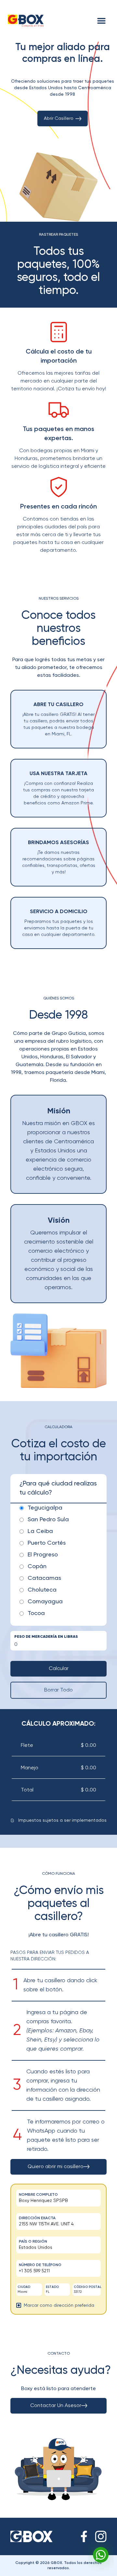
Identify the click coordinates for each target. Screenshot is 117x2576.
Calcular (59, 1669)
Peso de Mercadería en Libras (46, 1637)
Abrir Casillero (59, 118)
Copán (37, 1566)
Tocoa (36, 1613)
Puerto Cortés (47, 1543)
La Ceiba (40, 1531)
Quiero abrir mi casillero (56, 2167)
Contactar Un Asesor (56, 2406)
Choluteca (42, 1590)
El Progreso (43, 1555)
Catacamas (44, 1578)
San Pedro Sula (48, 1520)
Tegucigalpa (45, 1508)
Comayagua (45, 1602)
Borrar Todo (58, 1690)
